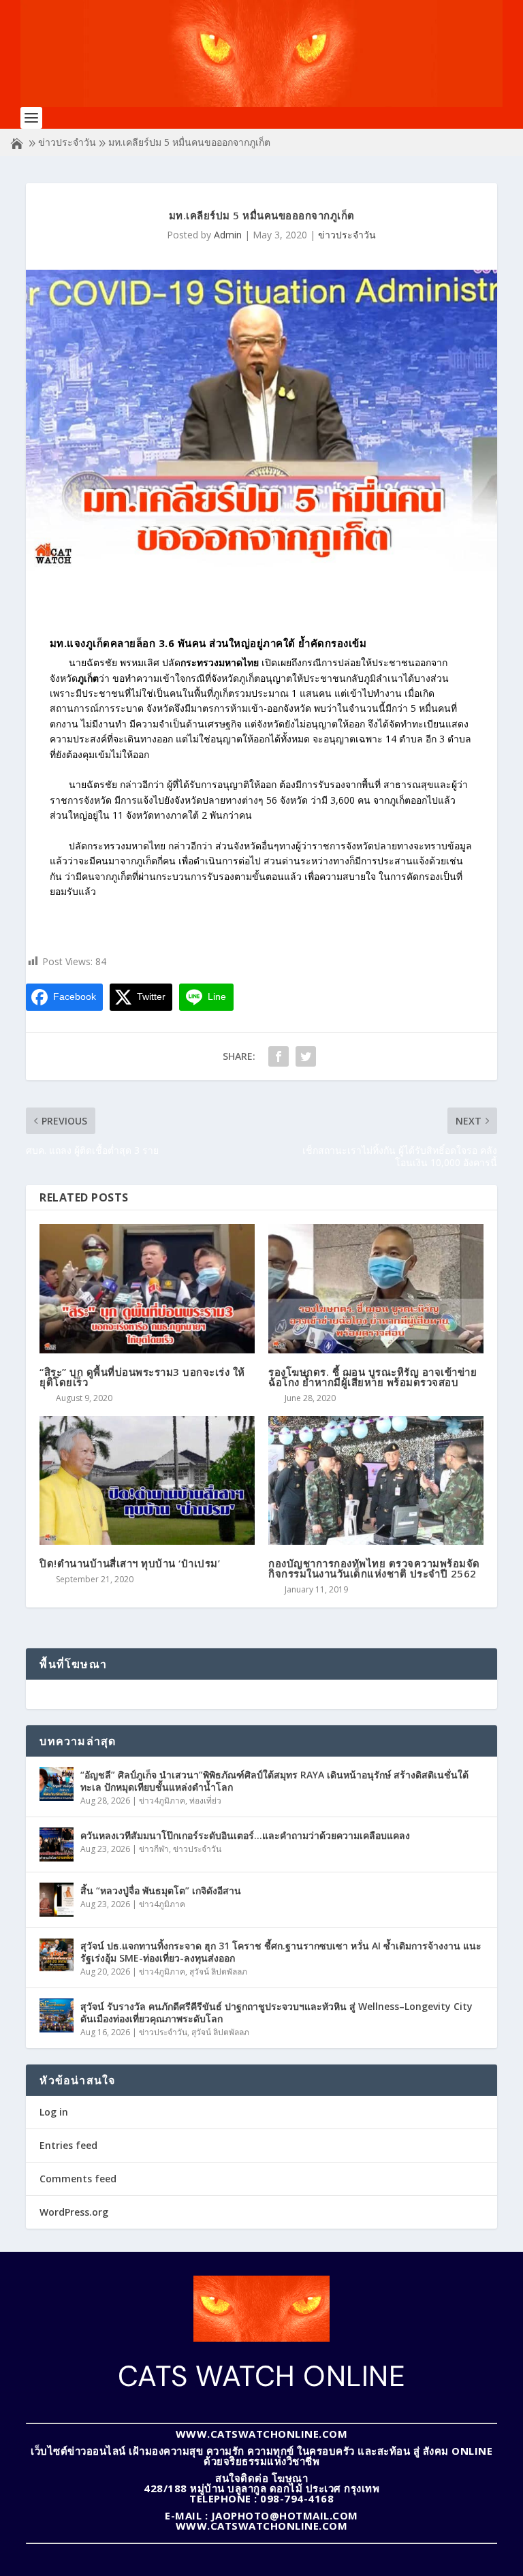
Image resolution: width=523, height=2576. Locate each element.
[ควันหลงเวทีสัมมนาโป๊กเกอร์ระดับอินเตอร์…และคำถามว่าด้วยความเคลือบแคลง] (57, 1844)
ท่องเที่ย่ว (205, 1801)
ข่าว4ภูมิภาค (162, 1801)
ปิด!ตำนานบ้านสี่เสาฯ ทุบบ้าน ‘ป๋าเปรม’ (130, 1563)
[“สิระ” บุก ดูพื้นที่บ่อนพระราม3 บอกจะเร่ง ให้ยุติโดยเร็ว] (147, 1288)
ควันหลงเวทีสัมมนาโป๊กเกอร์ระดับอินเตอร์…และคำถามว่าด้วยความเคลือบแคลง (245, 1835)
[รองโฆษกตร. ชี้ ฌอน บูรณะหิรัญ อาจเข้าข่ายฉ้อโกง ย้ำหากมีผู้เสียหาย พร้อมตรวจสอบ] (376, 1288)
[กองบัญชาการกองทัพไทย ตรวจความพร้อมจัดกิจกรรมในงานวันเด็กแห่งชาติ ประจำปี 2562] (376, 1480)
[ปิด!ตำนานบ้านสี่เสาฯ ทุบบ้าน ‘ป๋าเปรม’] (147, 1480)
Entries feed (68, 2145)
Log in (54, 2112)
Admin (228, 235)
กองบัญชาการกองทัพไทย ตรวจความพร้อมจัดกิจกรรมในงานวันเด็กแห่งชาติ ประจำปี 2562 (374, 1568)
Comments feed (78, 2179)
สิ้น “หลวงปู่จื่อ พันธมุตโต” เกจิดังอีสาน (161, 1890)
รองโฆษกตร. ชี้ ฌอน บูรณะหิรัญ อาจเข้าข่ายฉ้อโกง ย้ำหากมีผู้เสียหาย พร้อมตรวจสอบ (373, 1377)
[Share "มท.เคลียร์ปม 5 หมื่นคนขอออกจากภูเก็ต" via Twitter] (306, 1056)
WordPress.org (74, 2212)
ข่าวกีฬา (154, 1849)
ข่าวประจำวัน (67, 142)
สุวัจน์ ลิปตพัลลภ (218, 1972)
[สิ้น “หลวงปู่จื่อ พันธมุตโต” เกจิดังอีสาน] (57, 1900)
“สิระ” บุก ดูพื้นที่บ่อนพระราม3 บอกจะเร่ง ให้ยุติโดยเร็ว (142, 1377)
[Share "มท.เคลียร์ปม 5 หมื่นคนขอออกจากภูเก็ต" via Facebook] (279, 1056)
